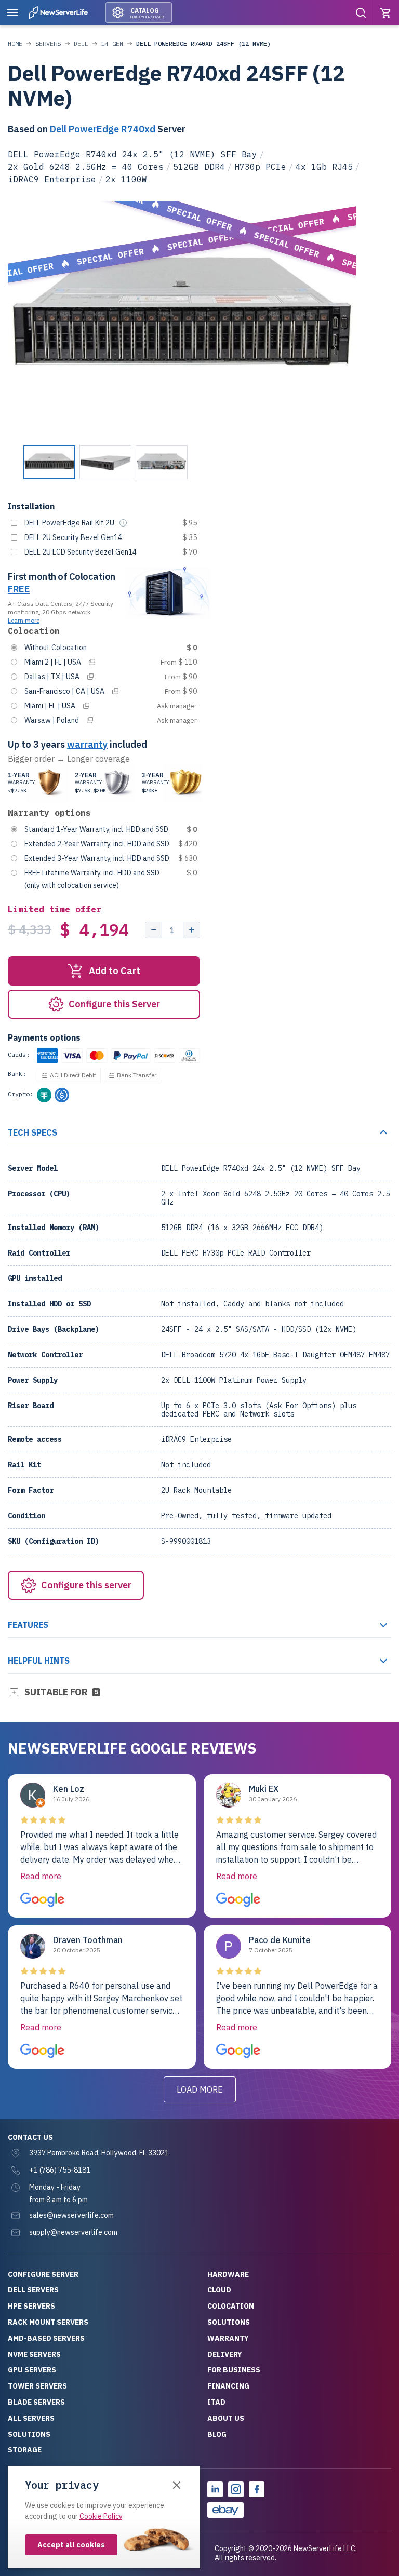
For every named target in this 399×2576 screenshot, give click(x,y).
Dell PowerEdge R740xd (103, 129)
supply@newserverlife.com (73, 2232)
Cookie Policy (101, 2516)
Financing (228, 2386)
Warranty (228, 2338)
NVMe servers (34, 2354)
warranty (87, 744)
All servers (31, 2418)
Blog (217, 2434)
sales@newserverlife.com (71, 2215)
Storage (25, 2450)
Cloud (219, 2290)
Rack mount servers (48, 2322)
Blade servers (36, 2402)
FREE (19, 589)
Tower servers (37, 2386)
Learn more (24, 620)
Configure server (43, 2274)
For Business (234, 2370)
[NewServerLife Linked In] (215, 2489)
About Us (226, 2418)
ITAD (216, 2402)
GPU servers (32, 2370)
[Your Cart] (386, 12)
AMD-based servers (46, 2338)
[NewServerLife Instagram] (236, 2489)
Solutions (29, 2434)
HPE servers (31, 2306)
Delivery (225, 2354)
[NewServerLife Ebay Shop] (225, 2510)
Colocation (231, 2306)
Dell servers (33, 2290)
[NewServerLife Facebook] (257, 2489)
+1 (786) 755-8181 (60, 2170)
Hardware (228, 2274)
